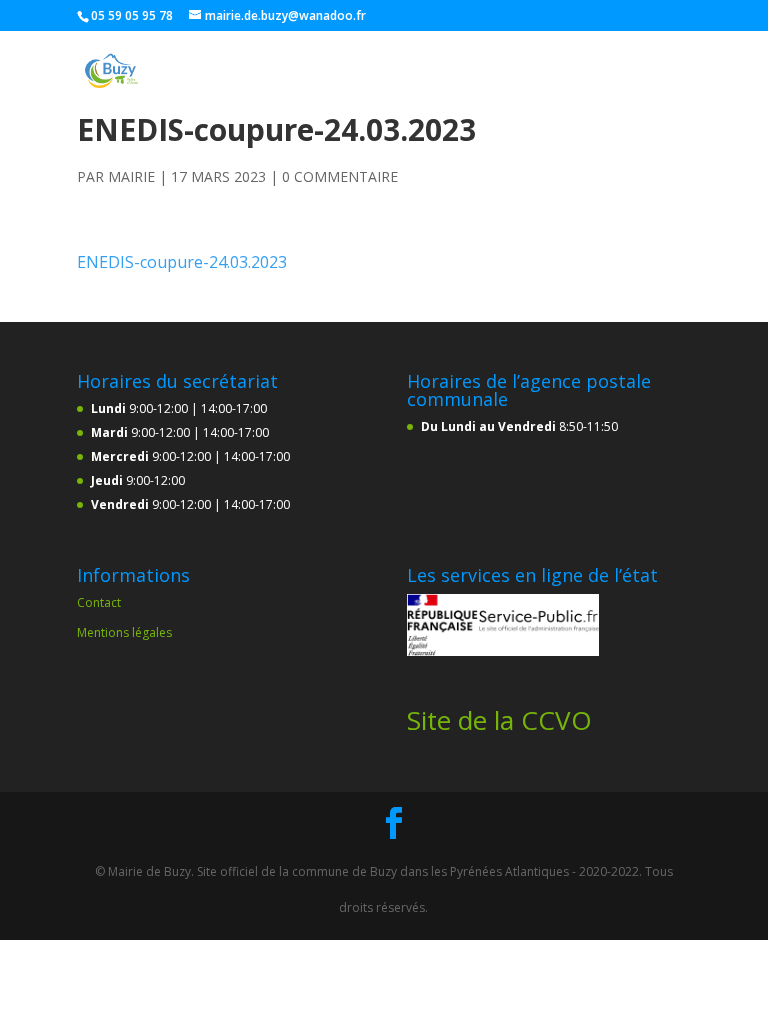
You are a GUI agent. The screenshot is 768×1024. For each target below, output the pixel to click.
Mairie (131, 176)
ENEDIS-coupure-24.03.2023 (182, 262)
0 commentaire (340, 176)
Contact (99, 602)
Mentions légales (124, 632)
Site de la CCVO (499, 720)
